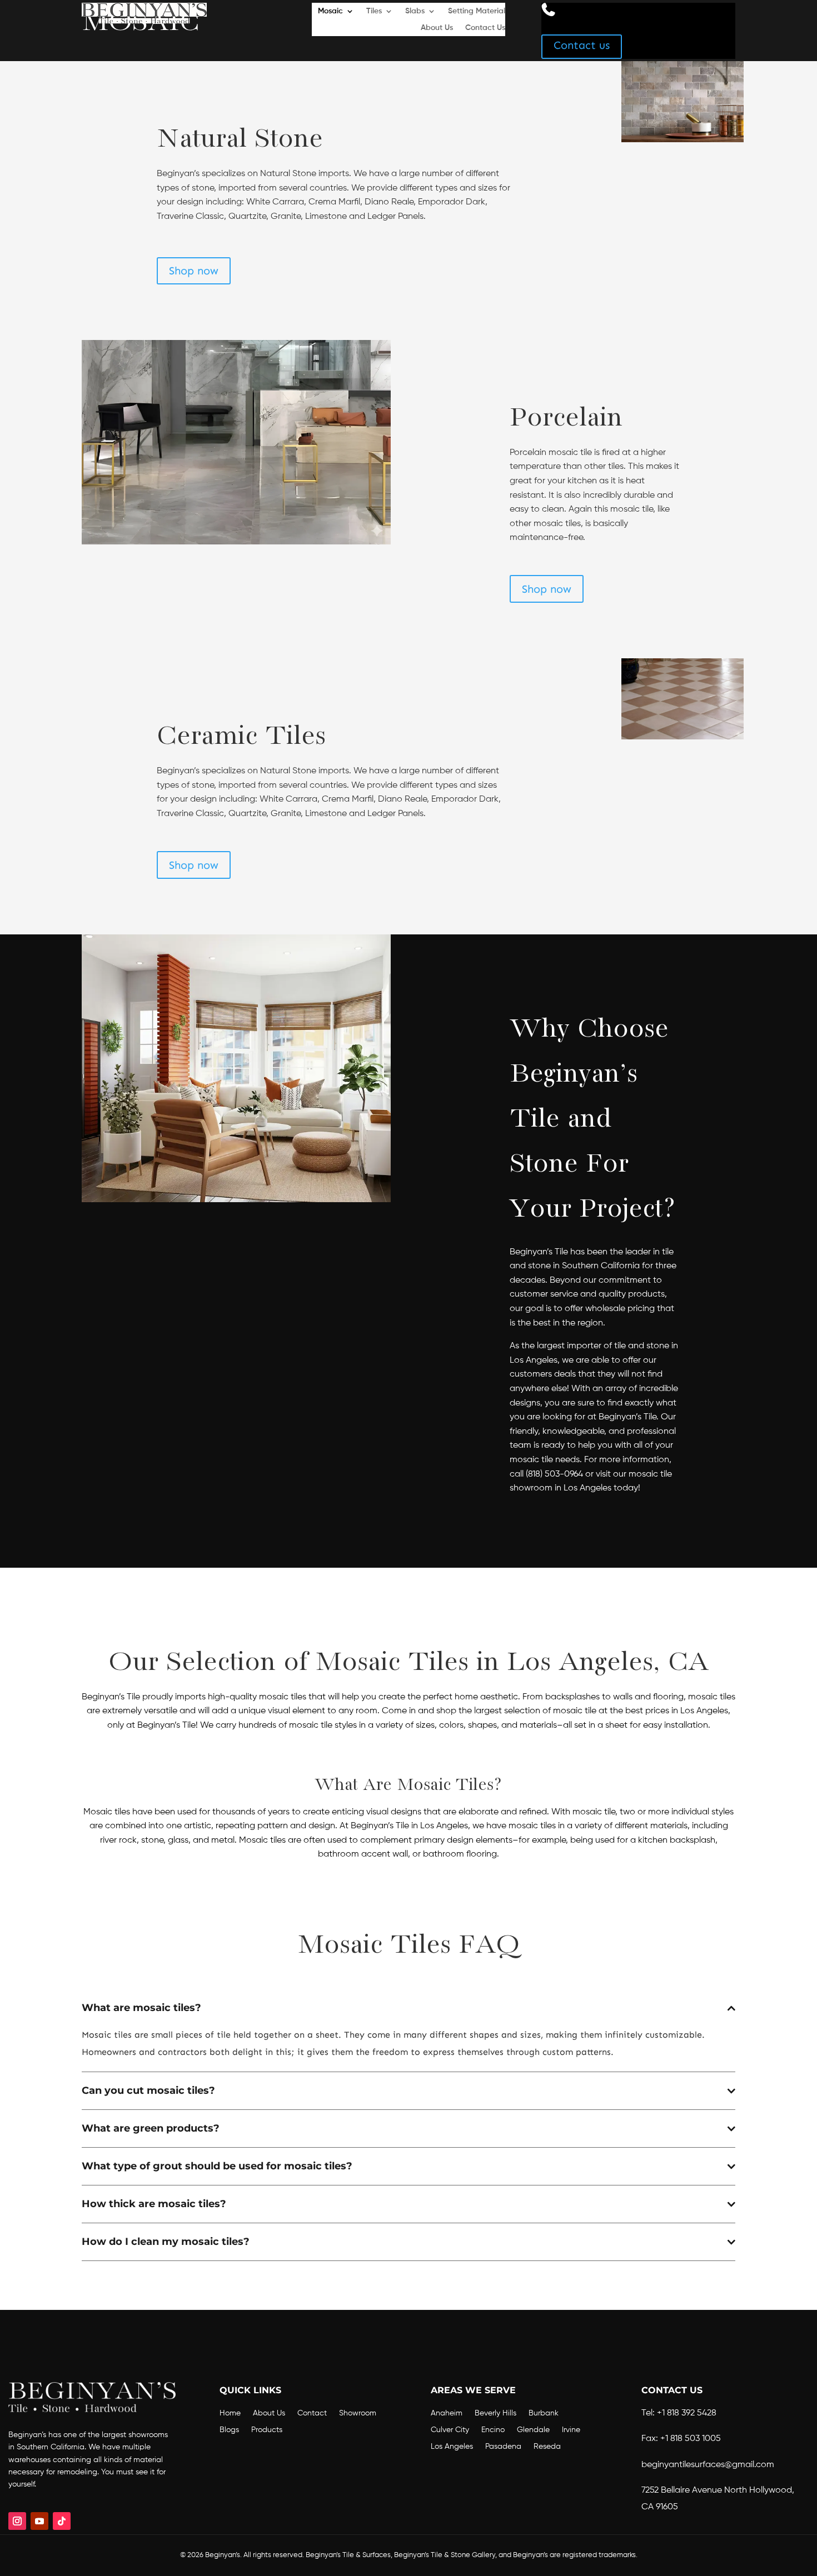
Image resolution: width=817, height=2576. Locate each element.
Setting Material (477, 11)
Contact (312, 2413)
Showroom (358, 2413)
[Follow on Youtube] (39, 2521)
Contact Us (485, 28)
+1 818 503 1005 (691, 2439)
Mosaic (330, 11)
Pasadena (503, 2447)
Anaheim (447, 2413)
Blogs (229, 2430)
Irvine (571, 2430)
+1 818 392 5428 (687, 2413)
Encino (493, 2430)
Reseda (547, 2447)
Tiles (374, 11)
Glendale (533, 2430)
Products (267, 2430)
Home (230, 2413)
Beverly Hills (495, 2413)
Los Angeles (452, 2447)
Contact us (582, 45)
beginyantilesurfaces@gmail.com (708, 2465)
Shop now (194, 271)
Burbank (544, 2413)
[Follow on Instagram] (17, 2521)
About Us (437, 28)
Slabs (415, 11)
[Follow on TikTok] (62, 2521)
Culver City (450, 2430)
